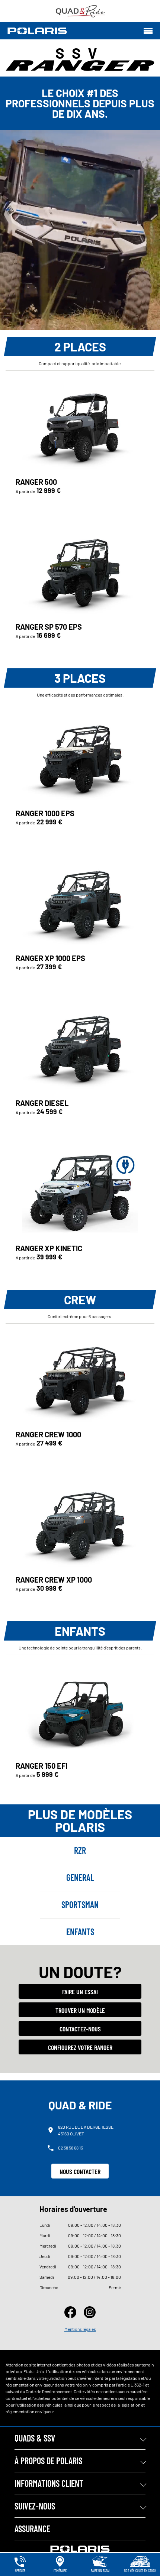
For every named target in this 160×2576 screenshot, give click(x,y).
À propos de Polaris (48, 2461)
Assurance (32, 2529)
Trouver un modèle (80, 2010)
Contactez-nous (80, 2029)
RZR (80, 1850)
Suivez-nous (35, 2506)
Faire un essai (80, 1992)
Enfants (80, 1932)
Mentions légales (80, 2329)
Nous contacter (80, 2171)
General (80, 1877)
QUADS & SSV (35, 2438)
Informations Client (49, 2483)
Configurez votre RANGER (80, 2047)
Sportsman (80, 1905)
